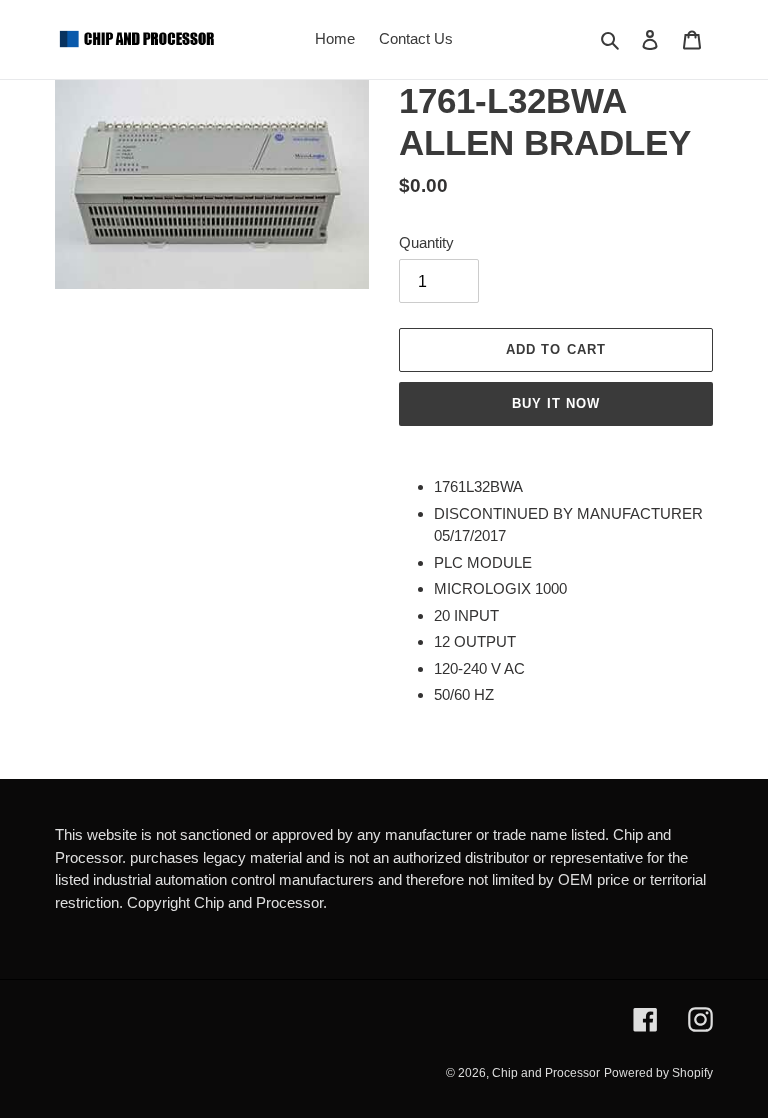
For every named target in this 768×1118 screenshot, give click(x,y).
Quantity (426, 242)
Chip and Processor (546, 1073)
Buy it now (556, 403)
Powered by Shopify (658, 1073)
